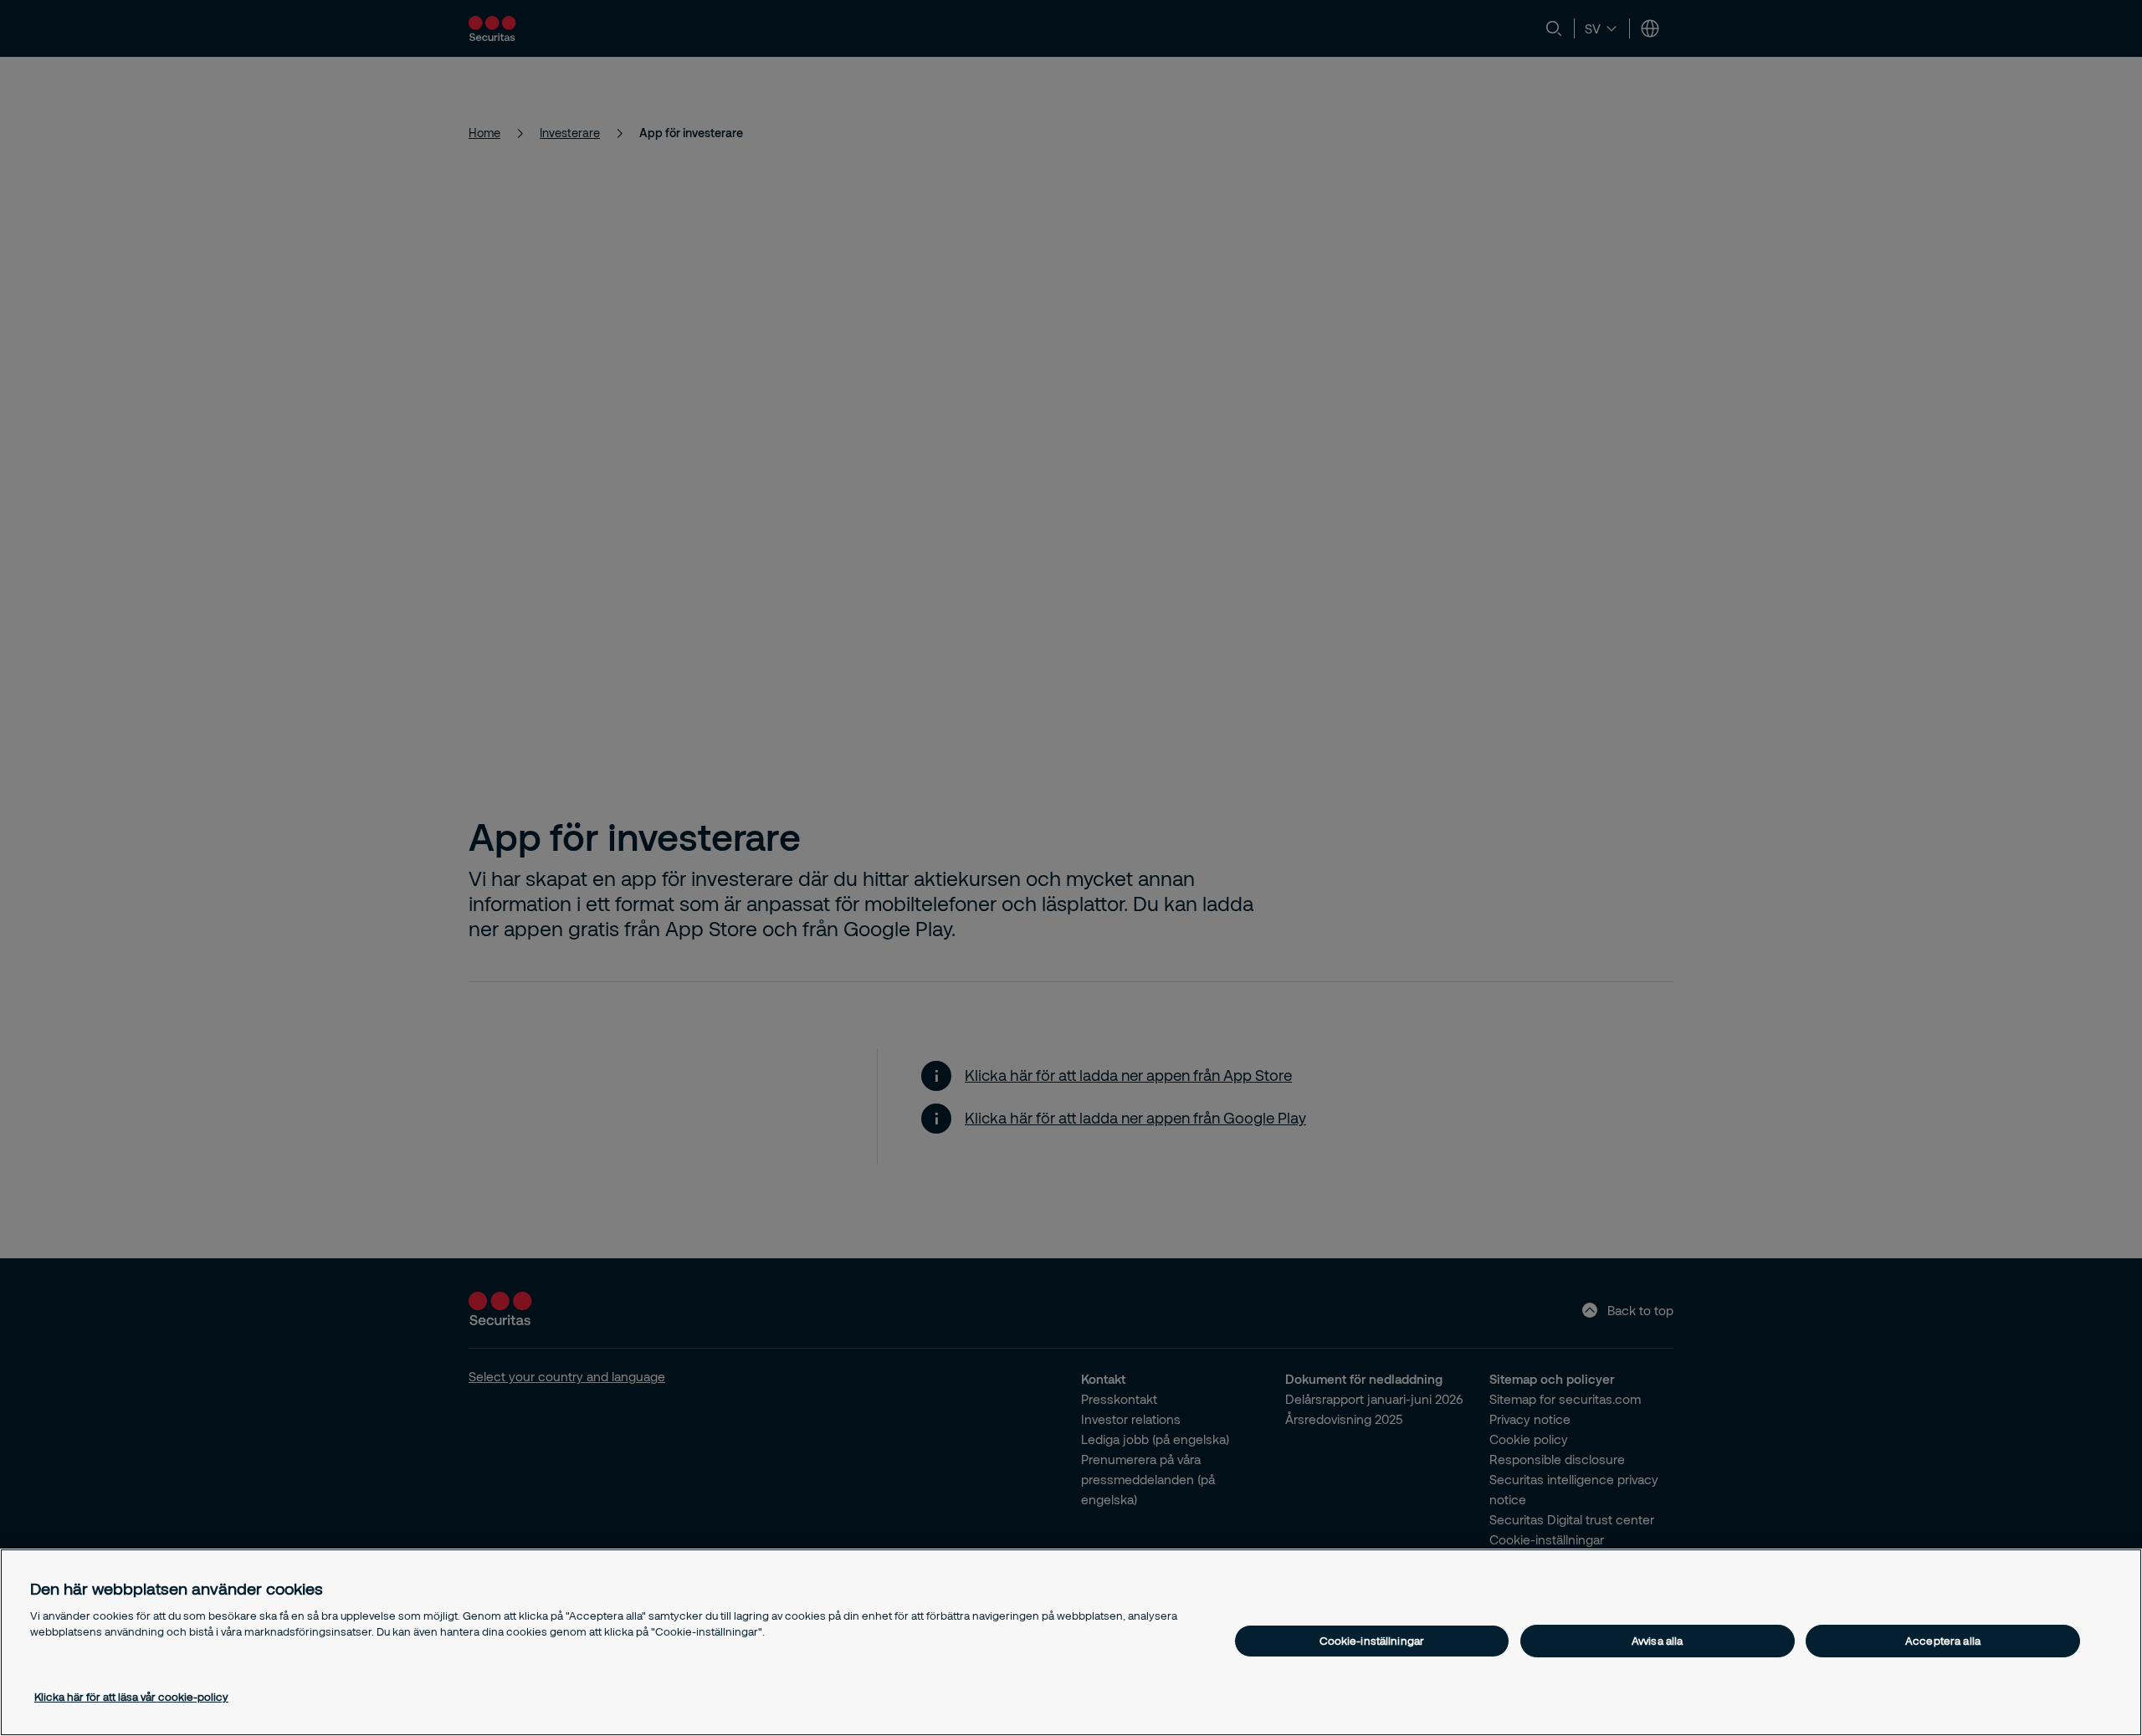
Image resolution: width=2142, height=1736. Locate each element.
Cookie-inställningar (1372, 1641)
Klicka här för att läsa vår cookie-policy (131, 1697)
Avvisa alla (1657, 1641)
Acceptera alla (1943, 1641)
